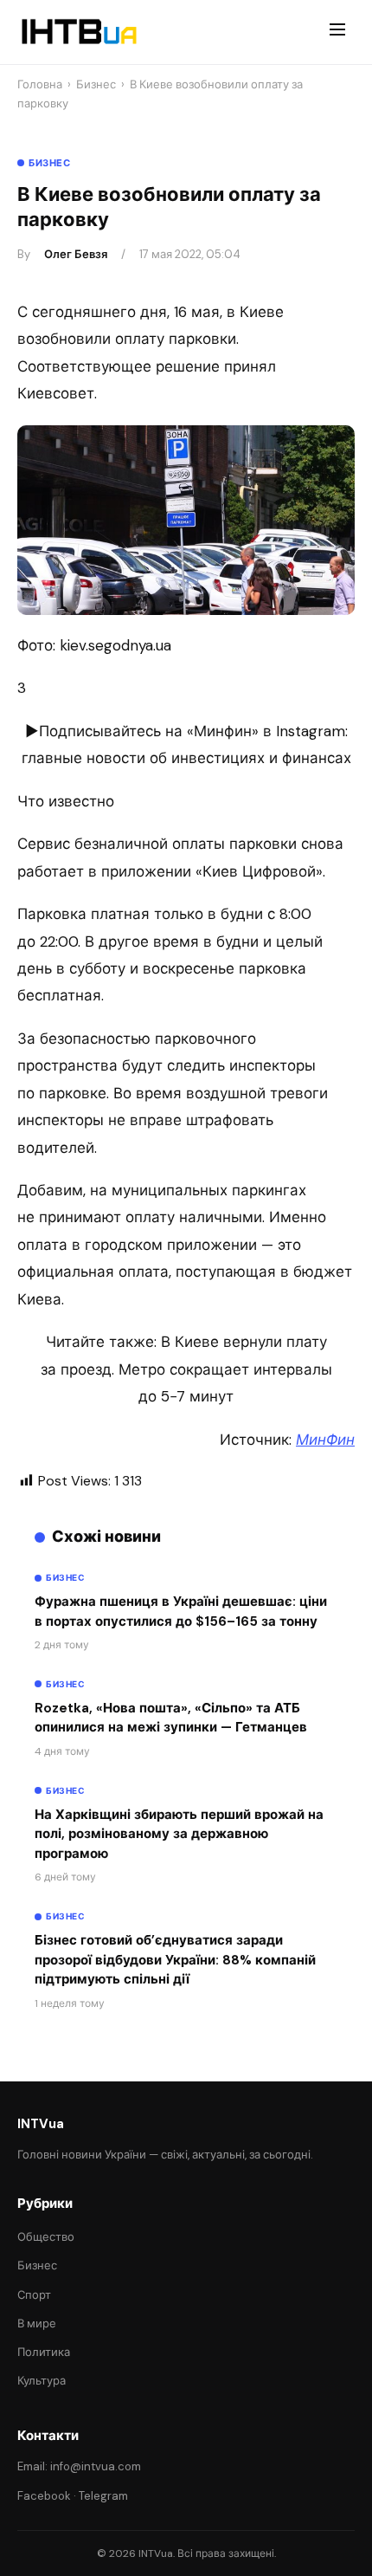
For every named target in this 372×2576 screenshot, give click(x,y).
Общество (46, 2237)
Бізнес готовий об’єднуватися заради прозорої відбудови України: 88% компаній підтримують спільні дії (175, 1960)
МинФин (325, 1440)
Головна (40, 84)
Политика (44, 2352)
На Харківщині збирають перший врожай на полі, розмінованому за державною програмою (179, 1834)
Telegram (103, 2496)
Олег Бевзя (76, 254)
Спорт (34, 2295)
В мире (37, 2324)
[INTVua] (78, 32)
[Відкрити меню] (337, 32)
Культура (42, 2381)
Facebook (44, 2496)
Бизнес (96, 84)
